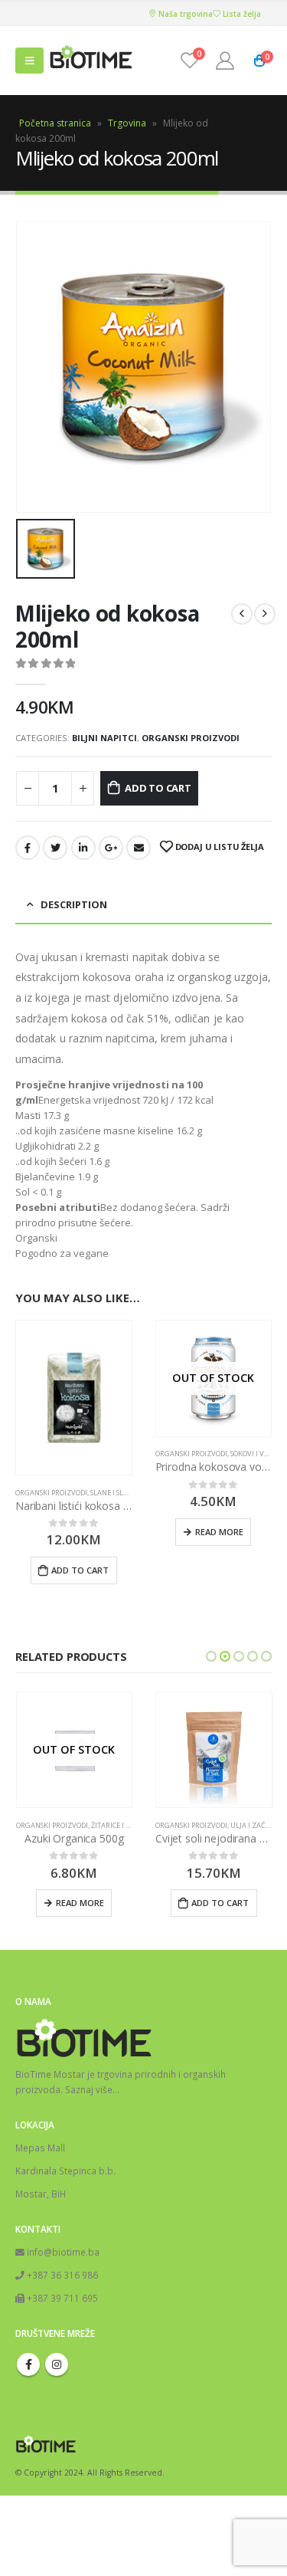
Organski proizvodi (191, 738)
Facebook (28, 848)
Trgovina (127, 123)
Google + (111, 848)
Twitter (55, 848)
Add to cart (158, 788)
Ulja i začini (253, 1825)
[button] (211, 1656)
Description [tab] (74, 904)
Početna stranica (55, 123)
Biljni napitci (104, 738)
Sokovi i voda (254, 1454)
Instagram (57, 2364)
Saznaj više (89, 2089)
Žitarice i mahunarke (131, 1825)
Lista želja (241, 14)
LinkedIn (83, 848)
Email (139, 848)
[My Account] (225, 61)
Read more (219, 1532)
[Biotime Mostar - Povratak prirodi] (91, 61)
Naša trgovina (184, 14)
